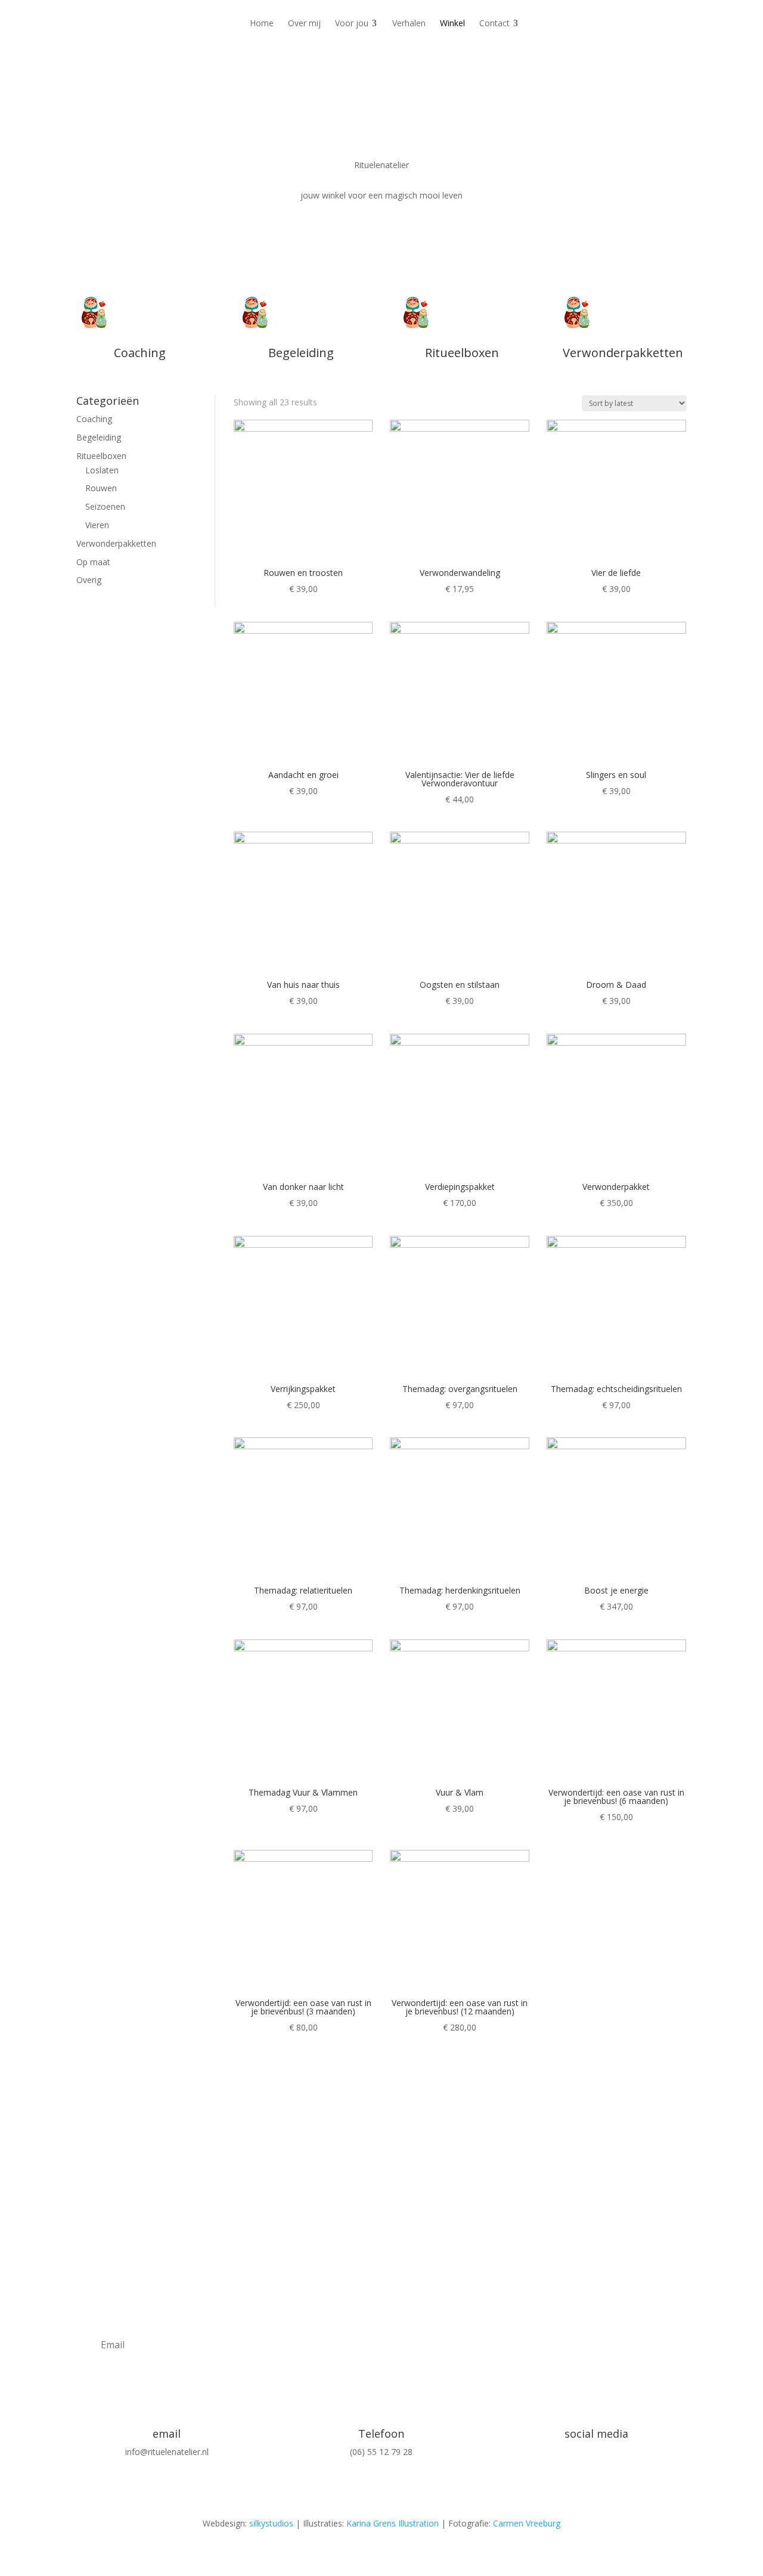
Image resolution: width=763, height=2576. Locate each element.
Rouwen (101, 488)
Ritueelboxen (101, 456)
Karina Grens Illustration (393, 2523)
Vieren (97, 525)
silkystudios (271, 2523)
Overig (89, 580)
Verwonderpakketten (116, 543)
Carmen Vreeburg (527, 2523)
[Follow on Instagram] (572, 2471)
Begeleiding (99, 437)
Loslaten (102, 470)
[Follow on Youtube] (620, 2471)
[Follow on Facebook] (596, 2471)
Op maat (93, 562)
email (167, 2434)
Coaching (94, 419)
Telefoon (381, 2434)
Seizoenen (105, 506)
